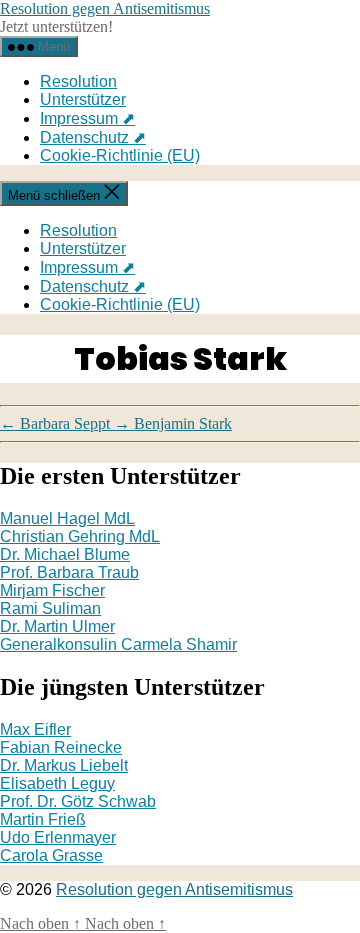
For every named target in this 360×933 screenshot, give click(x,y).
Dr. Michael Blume (65, 554)
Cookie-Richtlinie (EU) (120, 155)
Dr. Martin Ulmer (57, 626)
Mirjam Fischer (52, 590)
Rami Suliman (50, 608)
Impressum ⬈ (87, 118)
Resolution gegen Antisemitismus (105, 8)
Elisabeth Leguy (57, 783)
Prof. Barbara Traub (69, 572)
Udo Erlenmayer (58, 837)
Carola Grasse (51, 855)
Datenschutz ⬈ (93, 137)
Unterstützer (83, 99)
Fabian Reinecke (61, 747)
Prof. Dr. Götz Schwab (78, 801)
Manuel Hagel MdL (67, 518)
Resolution (78, 81)
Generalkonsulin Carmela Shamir (118, 644)
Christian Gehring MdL (80, 536)
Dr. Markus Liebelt (64, 765)
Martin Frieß (43, 819)
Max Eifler (35, 729)
